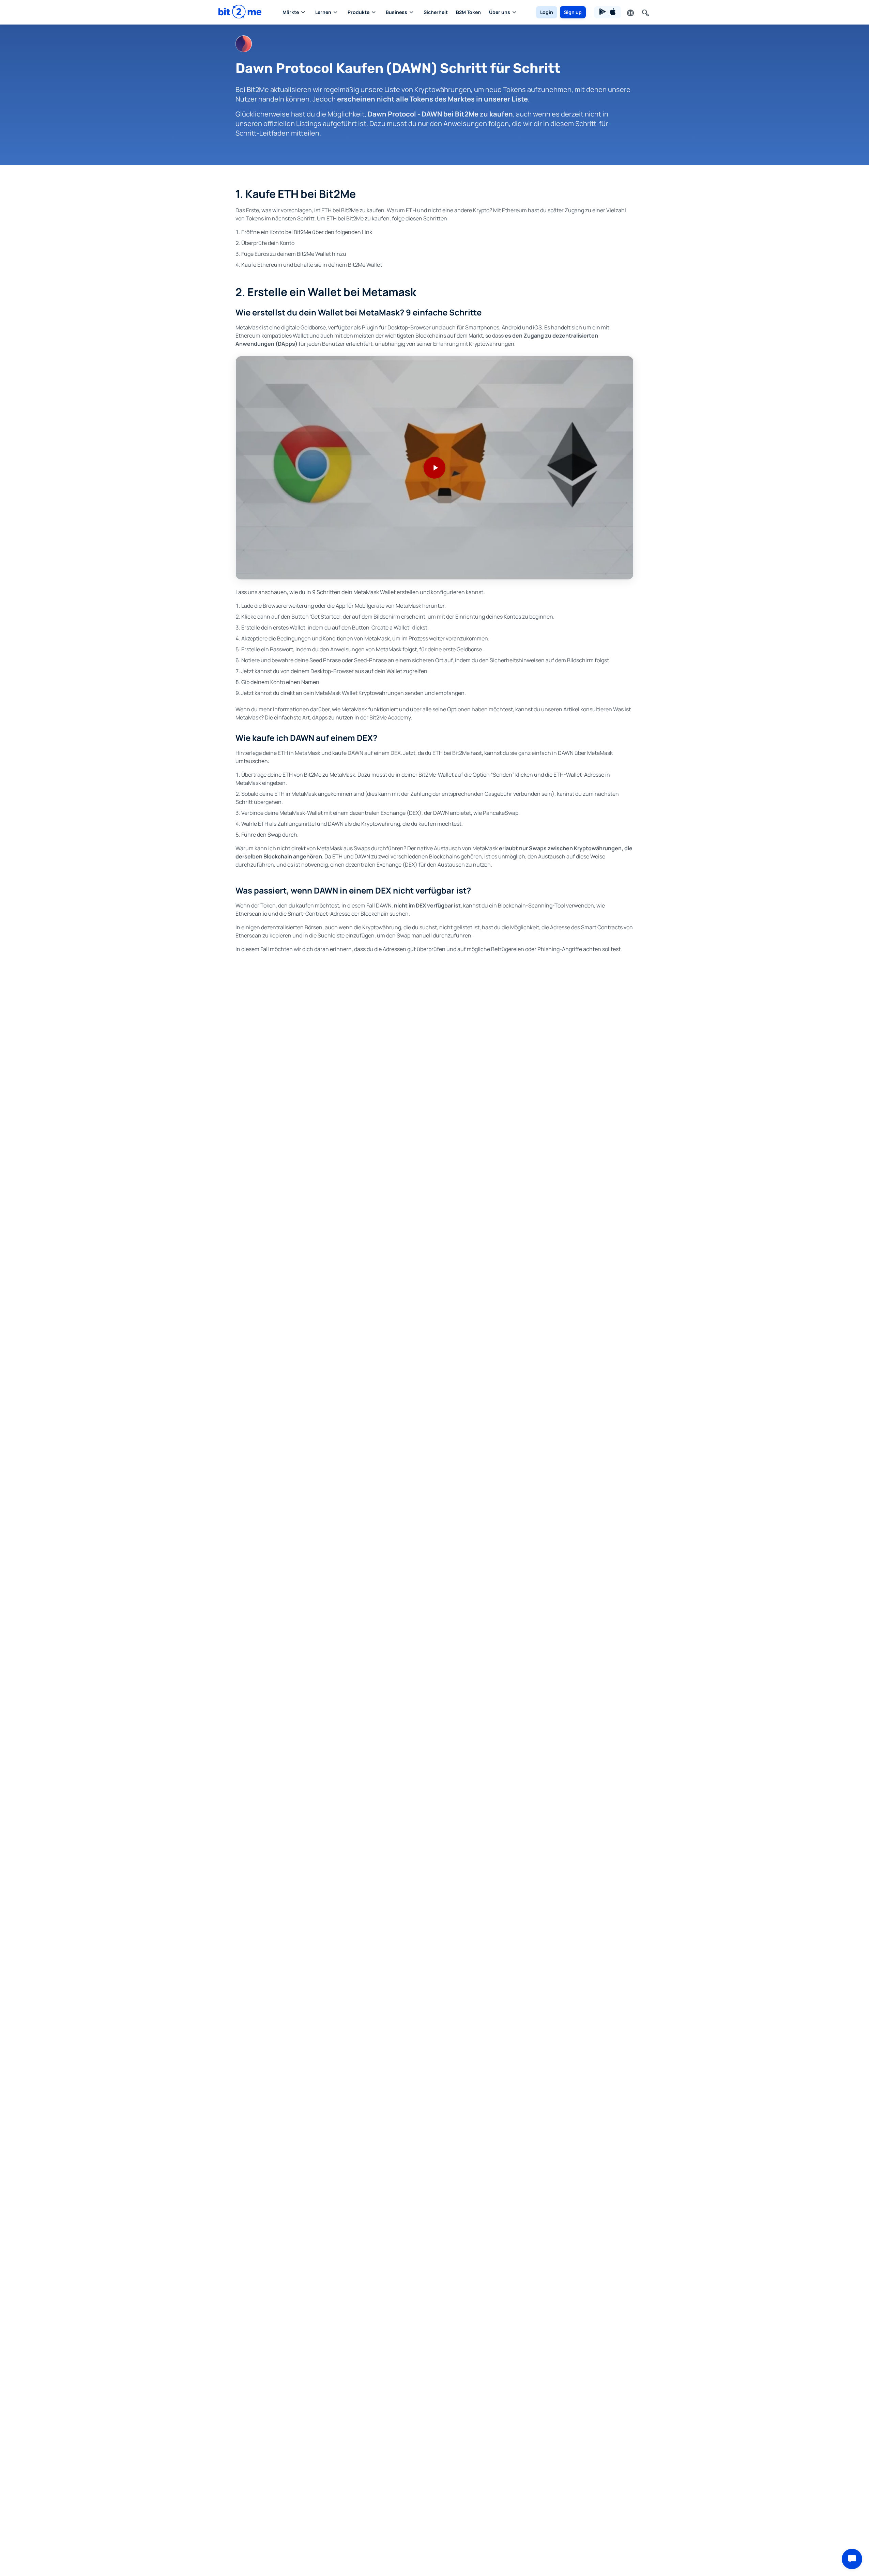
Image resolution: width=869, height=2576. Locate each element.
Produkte (359, 12)
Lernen (323, 12)
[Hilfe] (852, 2559)
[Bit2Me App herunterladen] (608, 12)
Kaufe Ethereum (262, 265)
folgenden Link (354, 232)
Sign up (573, 12)
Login (547, 12)
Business (397, 12)
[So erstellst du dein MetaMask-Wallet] (434, 468)
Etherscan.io (251, 914)
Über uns (500, 12)
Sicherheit (436, 12)
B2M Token (468, 12)
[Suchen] (645, 12)
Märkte (291, 12)
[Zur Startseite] (240, 12)
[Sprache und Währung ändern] (630, 12)
